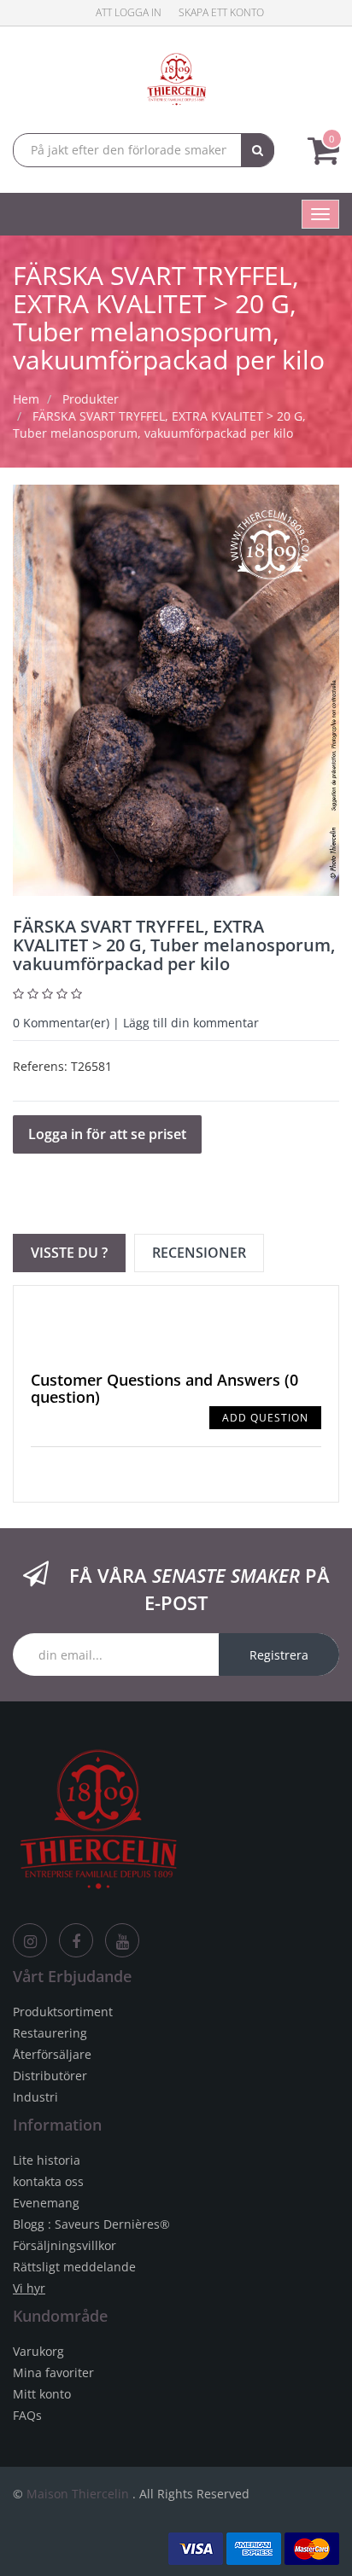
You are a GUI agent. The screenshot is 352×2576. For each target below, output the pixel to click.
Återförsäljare (52, 2054)
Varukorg (38, 2351)
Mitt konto (42, 2394)
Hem (26, 399)
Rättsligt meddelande (74, 2267)
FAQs (27, 2415)
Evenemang (46, 2203)
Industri (35, 2097)
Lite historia (47, 2160)
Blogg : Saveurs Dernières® (91, 2224)
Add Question (265, 1418)
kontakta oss (48, 2181)
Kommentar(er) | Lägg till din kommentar (136, 1023)
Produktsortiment (63, 2012)
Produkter (91, 399)
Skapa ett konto (221, 12)
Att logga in (129, 12)
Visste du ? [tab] (69, 1253)
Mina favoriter (53, 2372)
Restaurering (50, 2033)
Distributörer (50, 2076)
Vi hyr (29, 2288)
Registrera (279, 1655)
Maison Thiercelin (78, 2494)
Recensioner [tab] (199, 1253)
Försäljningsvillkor (65, 2245)
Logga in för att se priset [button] (107, 1134)
